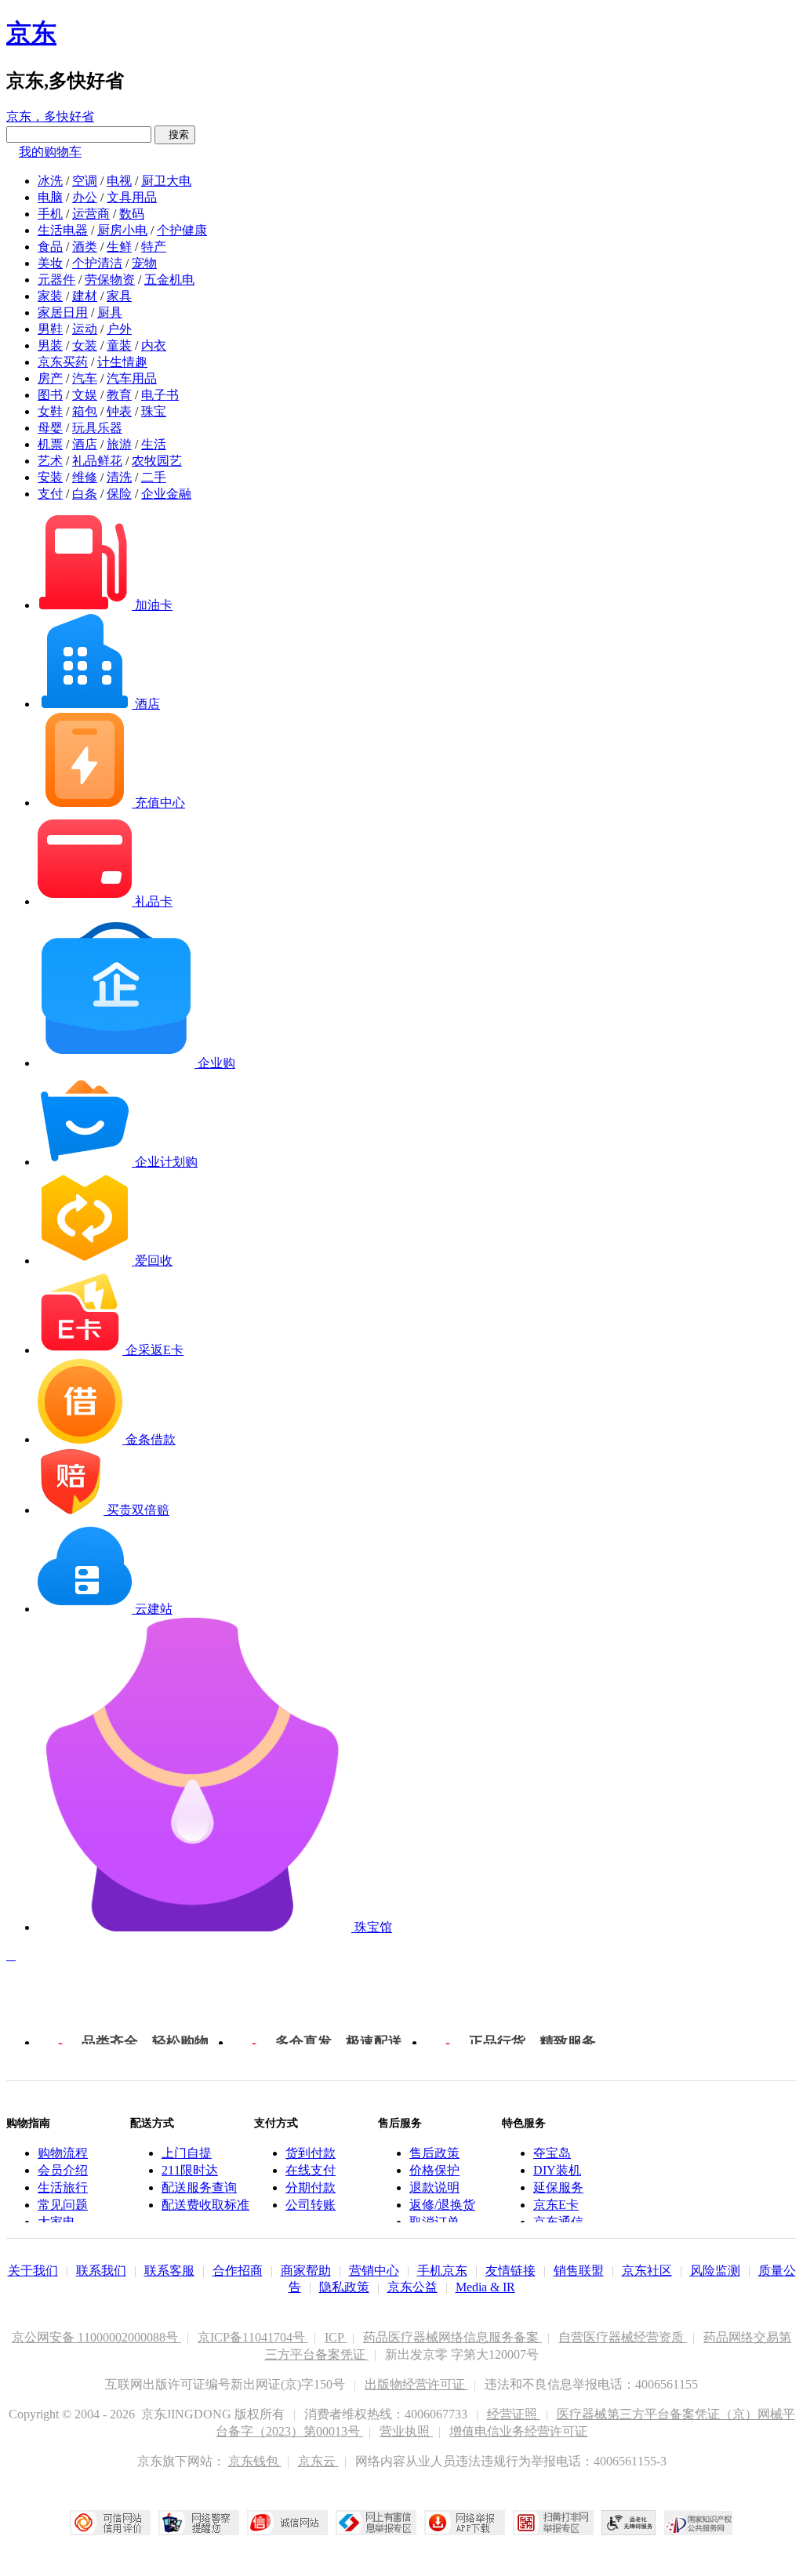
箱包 (85, 411)
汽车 (85, 378)
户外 (119, 329)
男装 (50, 345)
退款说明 (434, 2187)
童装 (119, 345)
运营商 (91, 214)
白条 (85, 494)
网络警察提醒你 (199, 2523)
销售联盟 (579, 2271)
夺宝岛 (552, 2153)
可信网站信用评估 (110, 2523)
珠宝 (154, 411)
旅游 (119, 444)
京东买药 (63, 362)
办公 (85, 197)
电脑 (50, 197)
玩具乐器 (97, 428)
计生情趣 (122, 362)
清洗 (119, 477)
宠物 (144, 263)
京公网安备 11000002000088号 (96, 2337)
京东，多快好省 (50, 116)
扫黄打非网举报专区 (553, 2523)
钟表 (119, 411)
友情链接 (511, 2271)
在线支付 (311, 2170)
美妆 (50, 263)
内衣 (154, 345)
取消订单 (434, 2222)
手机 (50, 214)
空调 (85, 181)
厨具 (110, 312)
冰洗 (50, 181)
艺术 (50, 461)
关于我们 (33, 2271)
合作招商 (238, 2271)
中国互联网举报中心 (376, 2523)
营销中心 (374, 2271)
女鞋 (50, 411)
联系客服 (169, 2271)
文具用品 (132, 197)
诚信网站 (287, 2523)
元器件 (56, 280)
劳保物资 (110, 280)
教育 (119, 395)
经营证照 (514, 2414)
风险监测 (715, 2271)
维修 (85, 477)
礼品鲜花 (97, 461)
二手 (154, 477)
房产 (50, 378)
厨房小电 (122, 230)
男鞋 (50, 329)
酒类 (85, 247)
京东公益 (412, 2287)
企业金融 (166, 494)
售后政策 (434, 2153)
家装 (50, 296)
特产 (154, 247)
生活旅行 (63, 2187)
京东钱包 (255, 2461)
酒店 (85, 444)
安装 (50, 477)
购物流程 (63, 2153)
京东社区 (647, 2271)
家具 (119, 296)
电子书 (160, 395)
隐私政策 (344, 2287)
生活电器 (63, 230)
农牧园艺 (157, 461)
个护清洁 (97, 263)
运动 (85, 329)
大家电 (56, 2222)
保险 (119, 494)
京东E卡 (556, 2205)
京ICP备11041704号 (253, 2337)
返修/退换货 (442, 2205)
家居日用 (63, 312)
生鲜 (119, 247)
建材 (85, 296)
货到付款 (311, 2153)
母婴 (50, 428)
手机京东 (442, 2271)
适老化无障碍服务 (629, 2523)
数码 (132, 214)
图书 (50, 395)
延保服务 (558, 2187)
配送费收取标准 (205, 2205)
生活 (154, 444)
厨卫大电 (166, 181)
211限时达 (190, 2170)
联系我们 (101, 2271)
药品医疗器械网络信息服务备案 (452, 2337)
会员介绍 (63, 2170)
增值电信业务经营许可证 (518, 2431)
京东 (31, 33)
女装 (85, 345)
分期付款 (311, 2187)
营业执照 (406, 2431)
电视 (119, 181)
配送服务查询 (199, 2187)
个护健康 (182, 230)
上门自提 (187, 2153)
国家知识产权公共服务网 (699, 2523)
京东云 (318, 2461)
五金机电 (169, 280)
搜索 (175, 134)
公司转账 (311, 2205)
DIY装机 (557, 2170)
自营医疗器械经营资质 (623, 2337)
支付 (50, 494)
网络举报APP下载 (465, 2523)
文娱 (85, 395)
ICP (336, 2337)
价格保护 (434, 2170)
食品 (50, 247)
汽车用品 (132, 378)
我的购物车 (50, 152)
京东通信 (558, 2222)
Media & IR (485, 2287)
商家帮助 (306, 2271)
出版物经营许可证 (416, 2384)
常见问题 (63, 2205)
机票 (50, 444)
